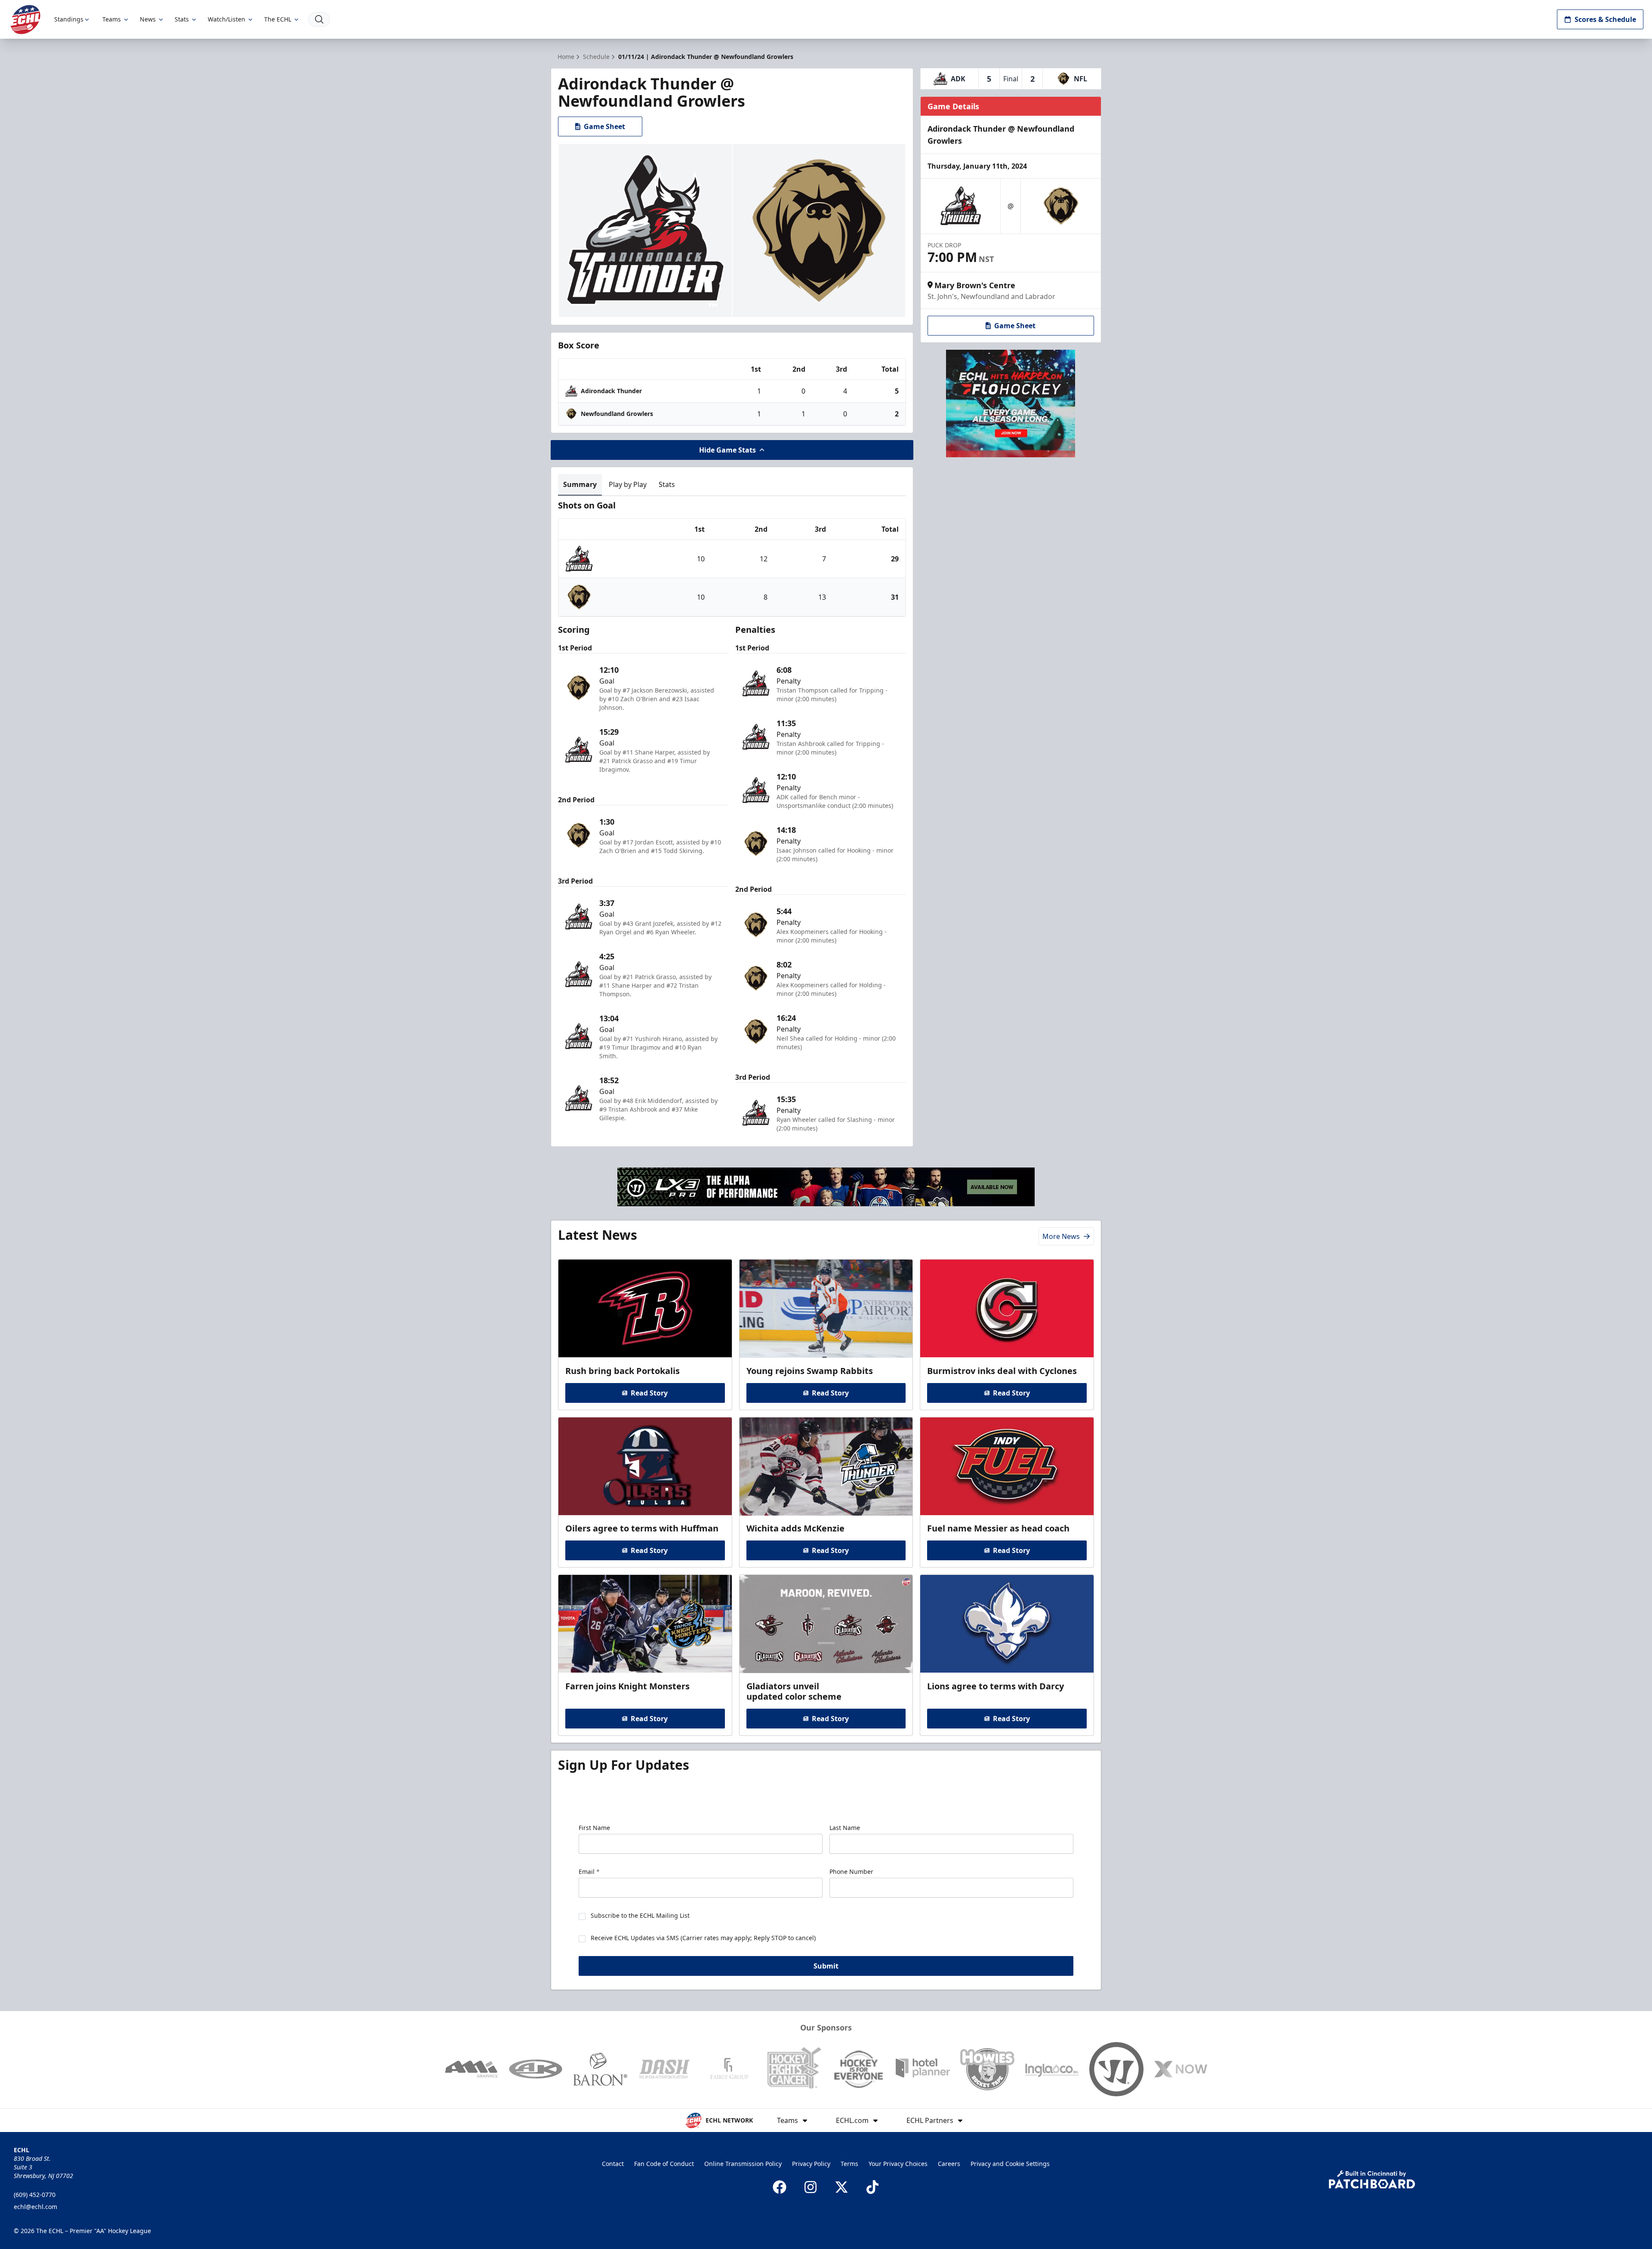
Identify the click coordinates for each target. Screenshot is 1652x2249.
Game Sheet (604, 126)
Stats (182, 19)
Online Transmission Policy (743, 2164)
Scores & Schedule (1605, 19)
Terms (849, 2164)
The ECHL (278, 19)
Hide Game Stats (727, 450)
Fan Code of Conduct (664, 2164)
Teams (112, 19)
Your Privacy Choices (898, 2164)
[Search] (319, 19)
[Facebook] (780, 2187)
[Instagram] (811, 2187)
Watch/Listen (227, 19)
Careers (949, 2164)
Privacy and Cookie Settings (1010, 2164)
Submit (826, 1966)
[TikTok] (872, 2187)
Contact (613, 2164)
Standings (69, 19)
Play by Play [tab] (628, 484)
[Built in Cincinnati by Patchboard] (1372, 2180)
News (148, 19)
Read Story (649, 1393)
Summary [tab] (580, 484)
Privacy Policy (811, 2164)
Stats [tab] (667, 484)
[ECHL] (25, 20)
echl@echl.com (35, 2207)
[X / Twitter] (841, 2187)
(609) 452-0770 (35, 2195)
